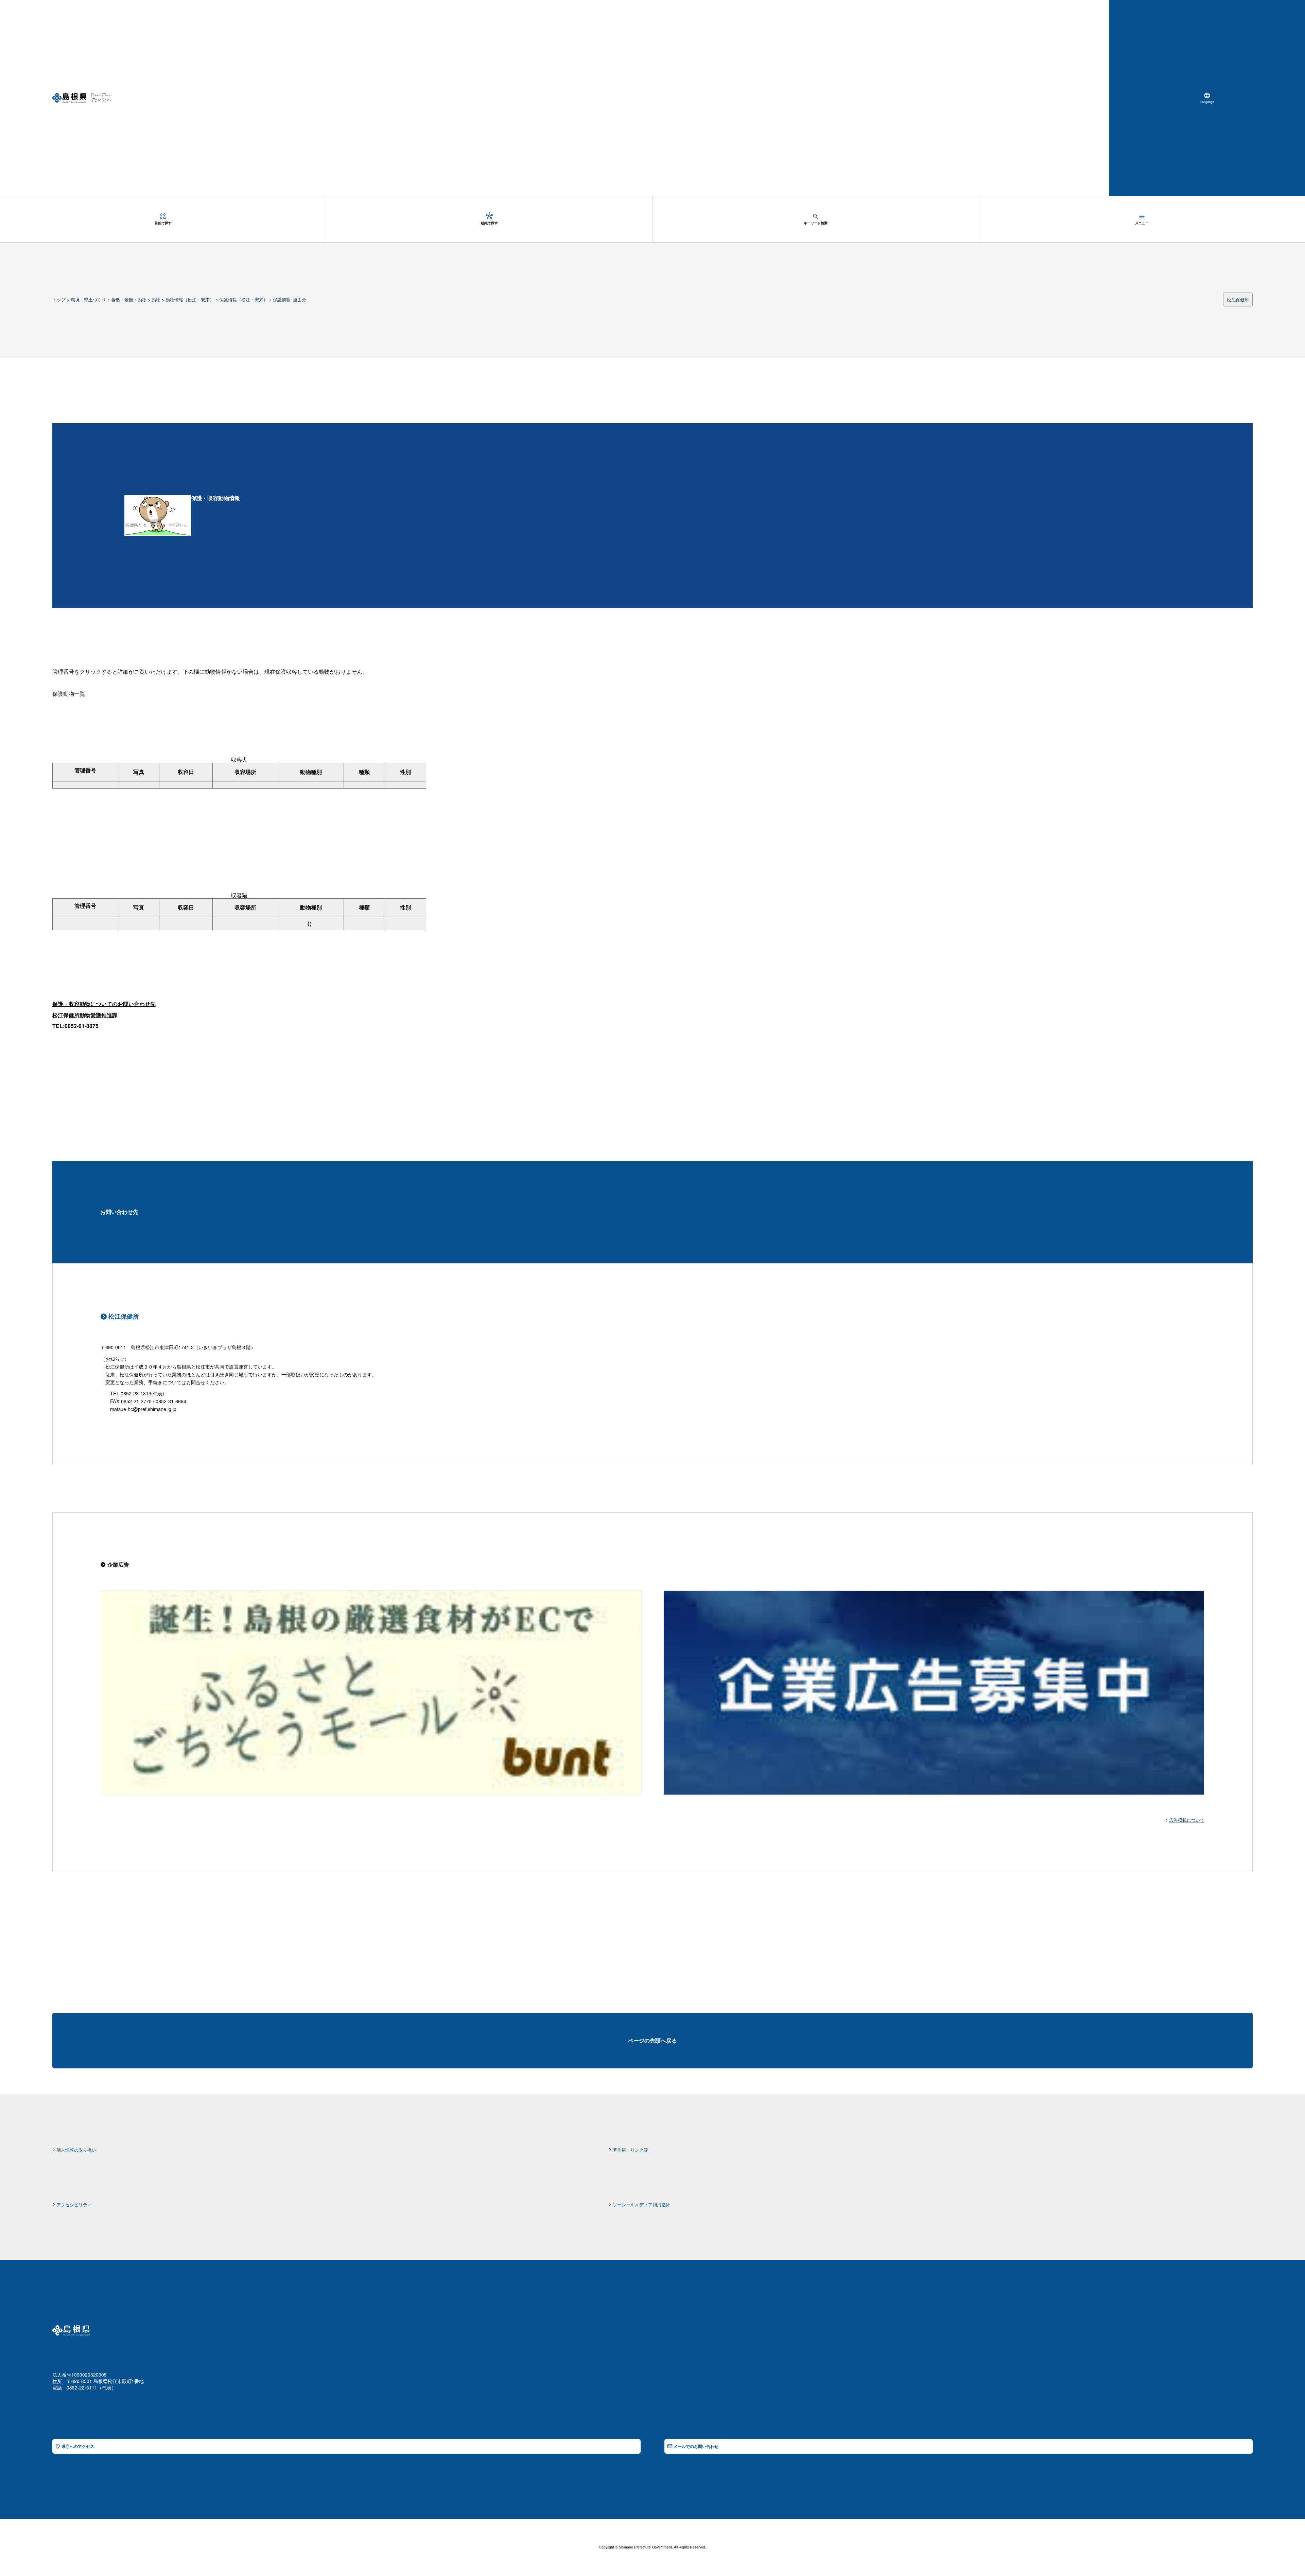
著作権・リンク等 (630, 2150)
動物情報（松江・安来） (190, 299)
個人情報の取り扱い (76, 2150)
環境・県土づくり (88, 299)
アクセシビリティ (74, 2204)
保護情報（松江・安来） (243, 299)
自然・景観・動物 (129, 299)
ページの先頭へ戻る (652, 2040)
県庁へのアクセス (78, 2446)
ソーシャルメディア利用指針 (641, 2204)
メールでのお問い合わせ (696, 2446)
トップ (59, 299)
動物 (156, 299)
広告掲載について (1187, 1820)
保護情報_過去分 (290, 299)
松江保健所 (1238, 299)
